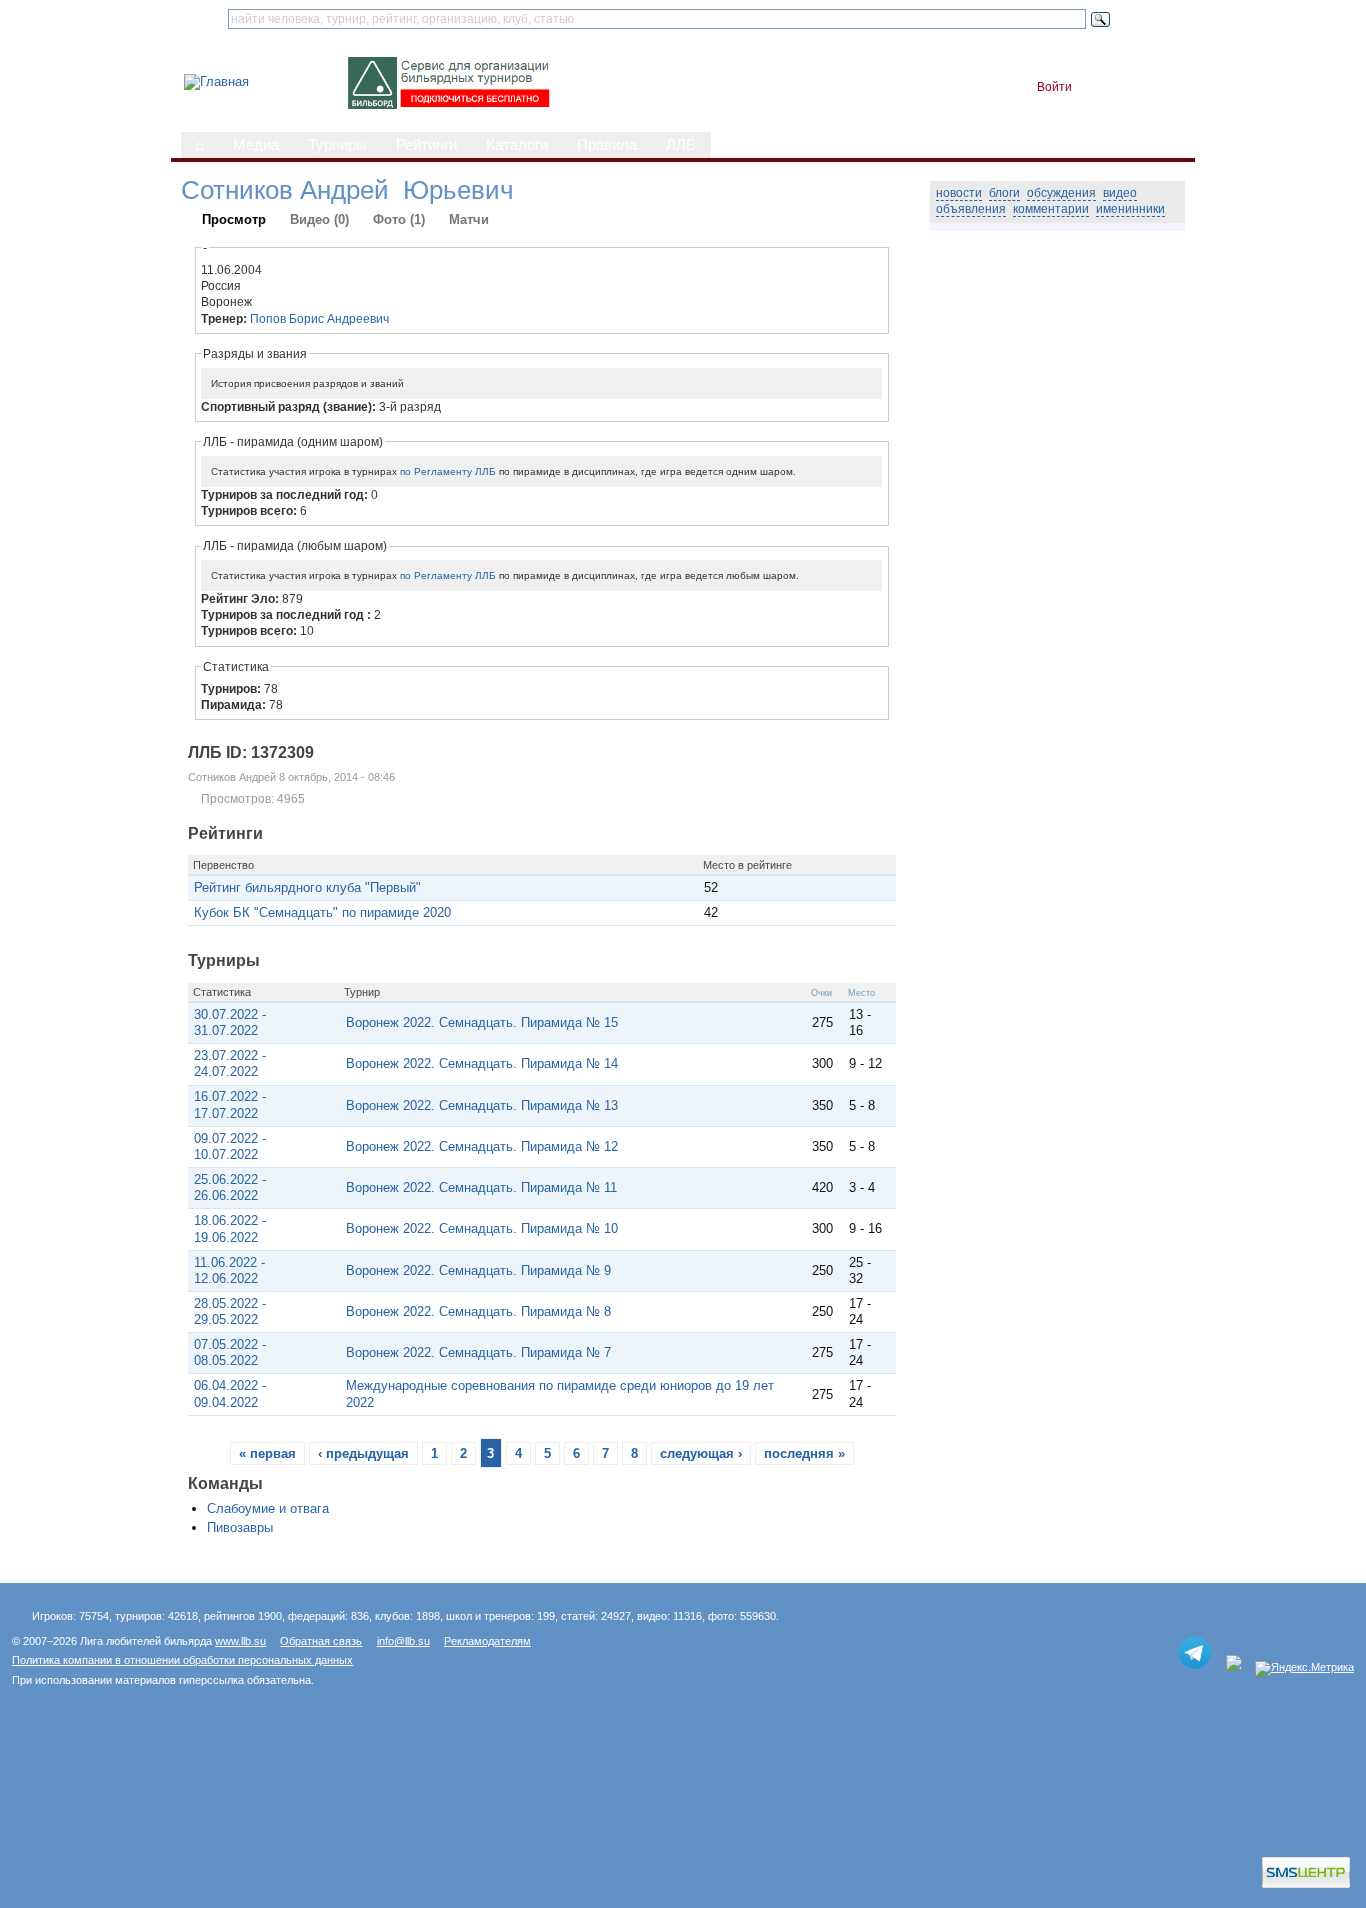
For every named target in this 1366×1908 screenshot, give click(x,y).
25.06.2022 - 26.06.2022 (230, 1187)
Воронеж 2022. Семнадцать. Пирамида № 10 (482, 1228)
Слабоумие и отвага (268, 1508)
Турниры (337, 145)
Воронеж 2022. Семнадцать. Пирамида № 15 (482, 1022)
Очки (821, 993)
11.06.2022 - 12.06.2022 (229, 1270)
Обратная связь (321, 1641)
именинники (1130, 209)
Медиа (256, 145)
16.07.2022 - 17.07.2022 (230, 1104)
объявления (971, 209)
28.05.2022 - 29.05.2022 (230, 1311)
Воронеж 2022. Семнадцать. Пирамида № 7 (478, 1352)
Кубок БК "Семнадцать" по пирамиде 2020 (322, 912)
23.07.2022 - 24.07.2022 (230, 1063)
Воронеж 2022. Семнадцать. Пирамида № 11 (481, 1187)
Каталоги (517, 145)
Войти (1054, 87)
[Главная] (216, 81)
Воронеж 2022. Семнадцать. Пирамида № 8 (478, 1311)
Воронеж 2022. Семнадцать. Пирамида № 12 (482, 1146)
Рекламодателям (487, 1641)
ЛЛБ (681, 145)
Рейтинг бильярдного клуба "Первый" (307, 887)
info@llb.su (403, 1641)
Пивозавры (240, 1527)
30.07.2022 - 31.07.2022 (230, 1022)
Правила (607, 145)
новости (959, 193)
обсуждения (1061, 193)
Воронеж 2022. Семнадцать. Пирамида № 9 (478, 1270)
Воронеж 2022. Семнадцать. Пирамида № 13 (482, 1105)
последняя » (804, 1453)
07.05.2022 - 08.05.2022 (230, 1352)
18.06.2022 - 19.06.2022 (230, 1228)
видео (1120, 193)
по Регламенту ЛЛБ (448, 471)
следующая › (701, 1453)
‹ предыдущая (363, 1453)
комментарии (1051, 209)
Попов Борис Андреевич (319, 319)
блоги (1004, 193)
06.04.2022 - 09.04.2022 (230, 1393)
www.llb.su (240, 1641)
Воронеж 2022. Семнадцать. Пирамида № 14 (482, 1063)
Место (861, 993)
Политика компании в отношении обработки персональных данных (182, 1660)
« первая (267, 1453)
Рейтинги (426, 145)
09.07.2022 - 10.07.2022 (230, 1146)
